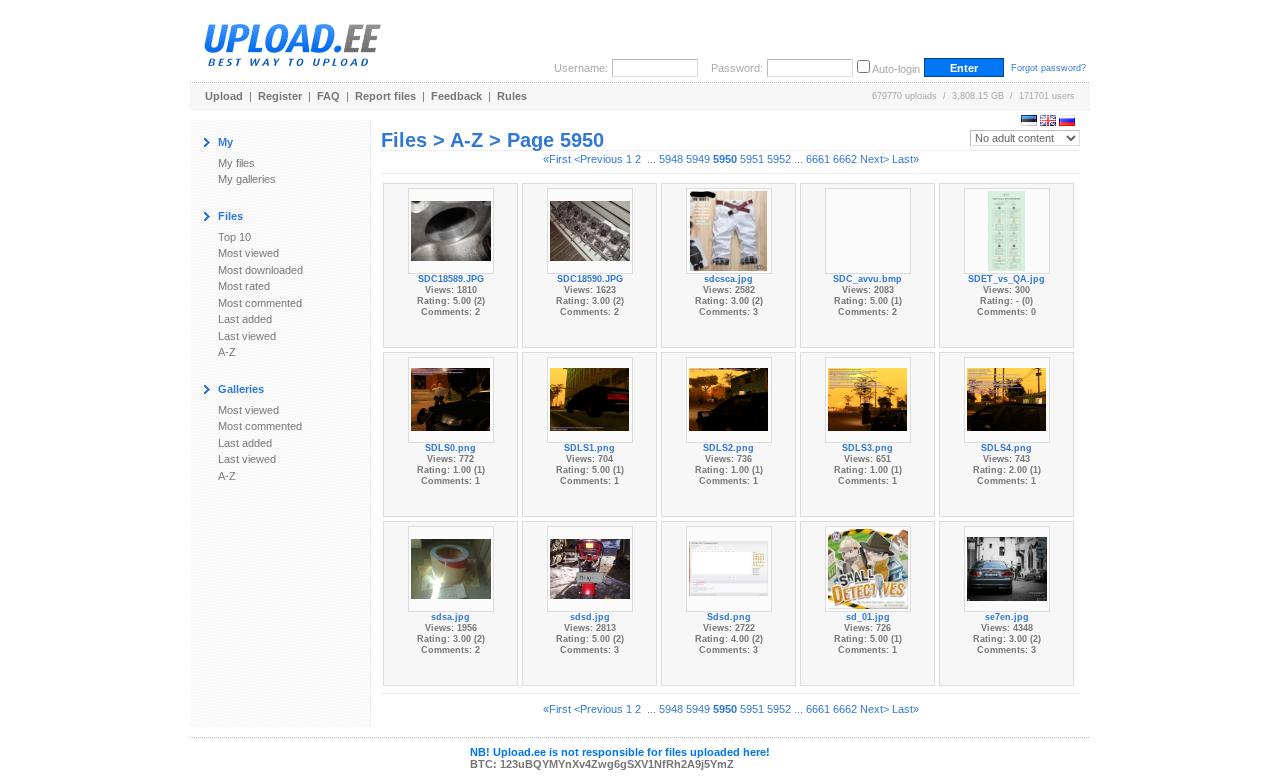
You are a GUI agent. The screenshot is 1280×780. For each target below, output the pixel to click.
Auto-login (896, 69)
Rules (512, 96)
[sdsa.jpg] (451, 567)
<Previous (598, 159)
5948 (671, 159)
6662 (845, 159)
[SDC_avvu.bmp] (867, 229)
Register (280, 96)
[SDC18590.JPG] (590, 229)
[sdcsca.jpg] (728, 229)
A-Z (227, 352)
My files (236, 163)
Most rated (244, 286)
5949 (698, 159)
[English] (1048, 122)
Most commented (260, 303)
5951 (752, 159)
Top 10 (234, 237)
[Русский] (1067, 122)
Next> (874, 159)
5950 (725, 159)
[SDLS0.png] (451, 398)
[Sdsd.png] (729, 567)
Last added (245, 319)
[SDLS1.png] (590, 398)
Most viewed (248, 253)
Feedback (456, 96)
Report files (385, 96)
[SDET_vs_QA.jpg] (1006, 229)
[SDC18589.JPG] (451, 229)
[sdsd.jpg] (590, 567)
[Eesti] (1029, 122)
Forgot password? (1048, 68)
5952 (779, 159)
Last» (905, 159)
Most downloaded (260, 270)
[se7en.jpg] (1007, 567)
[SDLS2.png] (729, 398)
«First (557, 159)
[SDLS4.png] (1007, 398)
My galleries (247, 179)
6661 (818, 159)
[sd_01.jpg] (868, 567)
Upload (224, 96)
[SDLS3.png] (868, 398)
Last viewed (247, 336)
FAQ (328, 96)
